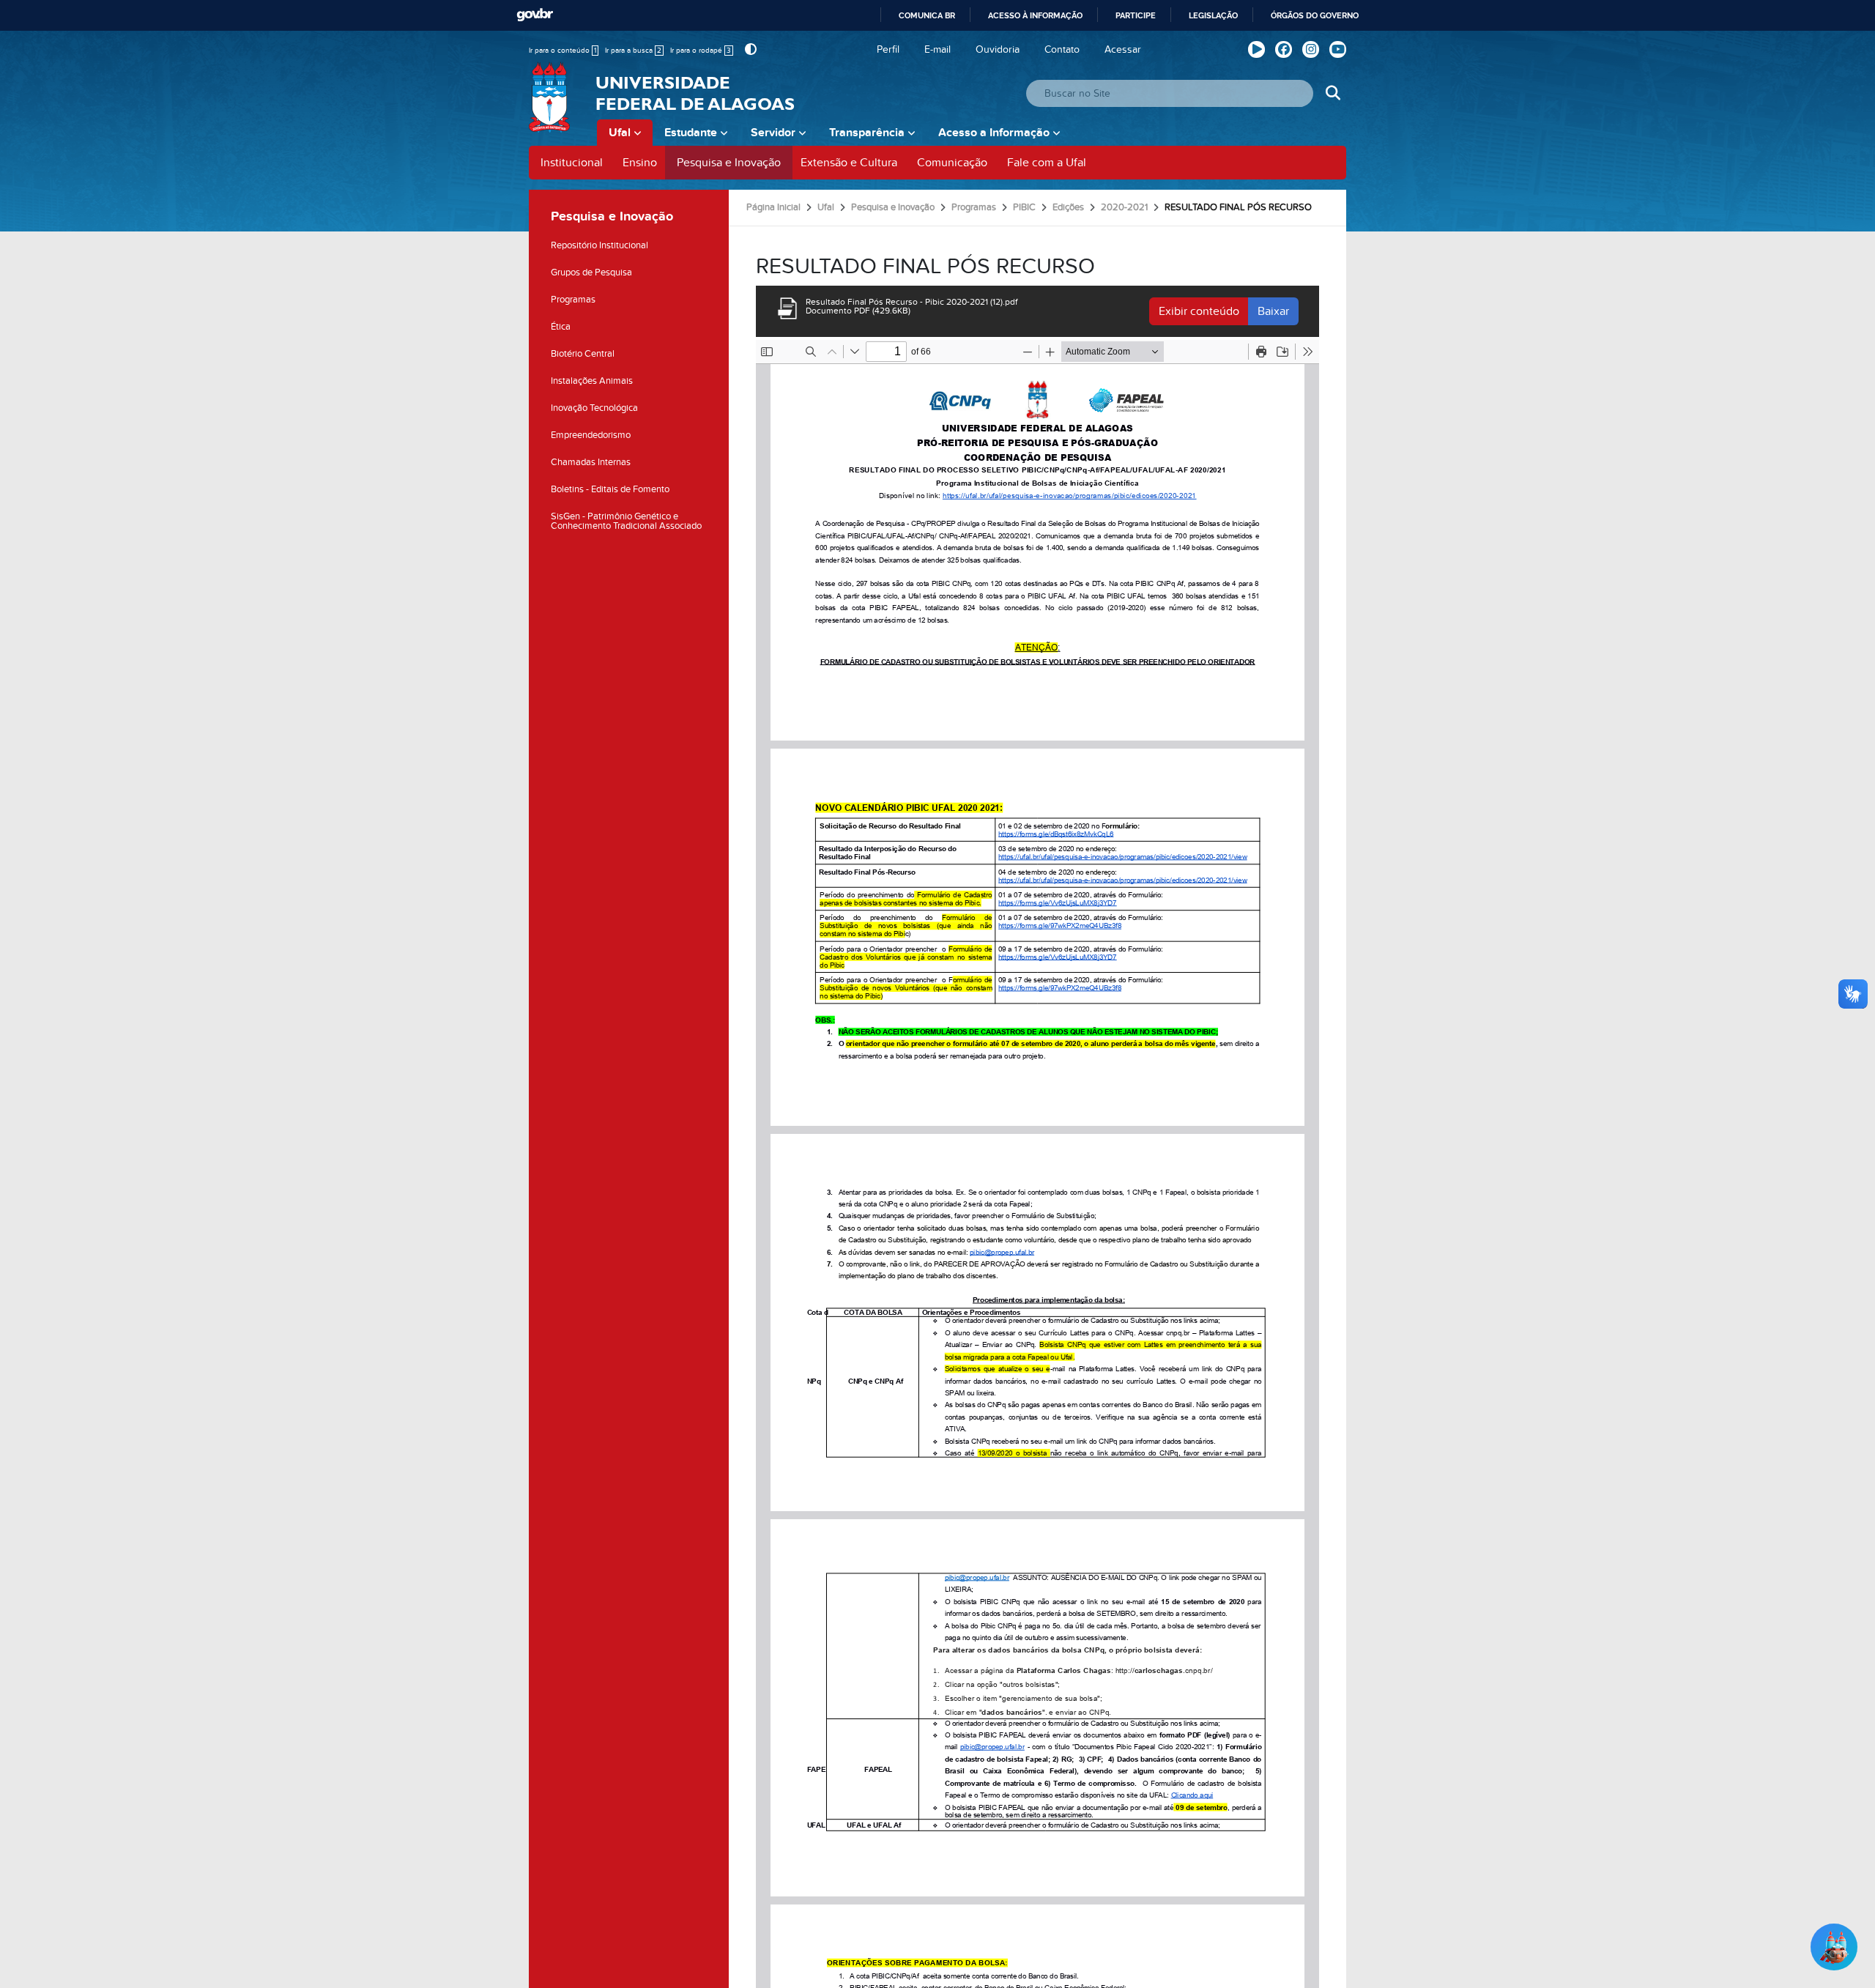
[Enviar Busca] (1333, 93)
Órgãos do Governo (1315, 15)
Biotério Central (583, 354)
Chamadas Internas (591, 462)
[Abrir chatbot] (1834, 1947)
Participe (1136, 15)
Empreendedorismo (591, 435)
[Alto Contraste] (749, 49)
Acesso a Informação (994, 133)
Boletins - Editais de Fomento (610, 489)
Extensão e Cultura (849, 163)
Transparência (867, 133)
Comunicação (952, 163)
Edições (1068, 207)
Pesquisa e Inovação (729, 163)
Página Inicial (773, 207)
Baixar (1273, 311)
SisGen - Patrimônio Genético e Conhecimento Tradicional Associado (626, 521)
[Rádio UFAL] (1256, 49)
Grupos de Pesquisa (591, 272)
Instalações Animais (592, 381)
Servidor (773, 133)
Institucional (572, 163)
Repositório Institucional (599, 245)
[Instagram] (1311, 49)
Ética (561, 327)
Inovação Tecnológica (594, 408)
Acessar (1123, 49)
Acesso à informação (1035, 15)
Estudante (691, 133)
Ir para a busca (633, 51)
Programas (573, 300)
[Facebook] (1284, 49)
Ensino (640, 163)
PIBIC (1024, 207)
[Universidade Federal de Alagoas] (551, 106)
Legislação (1213, 15)
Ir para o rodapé (701, 51)
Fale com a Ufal (1047, 163)
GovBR (535, 15)
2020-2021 (1124, 207)
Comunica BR (927, 15)
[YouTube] (1338, 49)
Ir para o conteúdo (562, 51)
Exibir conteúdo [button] (1199, 311)
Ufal (620, 133)
